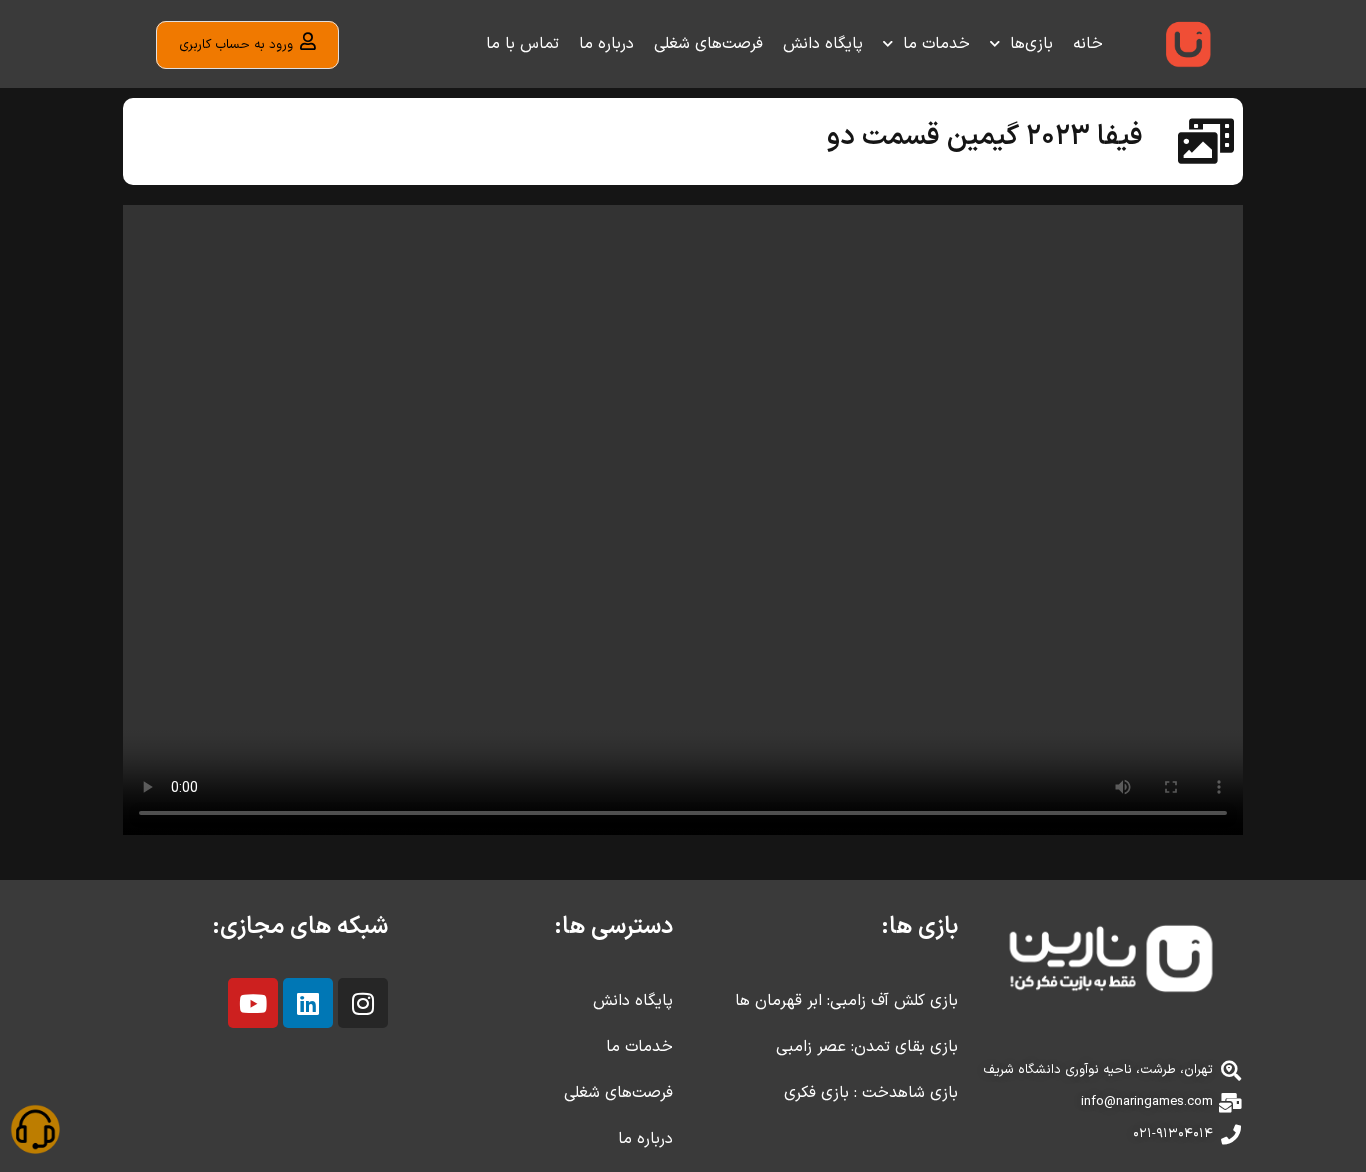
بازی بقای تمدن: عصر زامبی (867, 1047)
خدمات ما (936, 44)
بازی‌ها (1031, 44)
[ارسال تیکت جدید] (35, 1133)
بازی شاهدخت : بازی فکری (871, 1093)
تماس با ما (522, 44)
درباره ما (606, 44)
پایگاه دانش (823, 44)
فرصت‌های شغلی (708, 44)
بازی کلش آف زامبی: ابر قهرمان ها (846, 1001)
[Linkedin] (308, 1003)
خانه (1088, 44)
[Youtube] (253, 1003)
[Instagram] (363, 1003)
